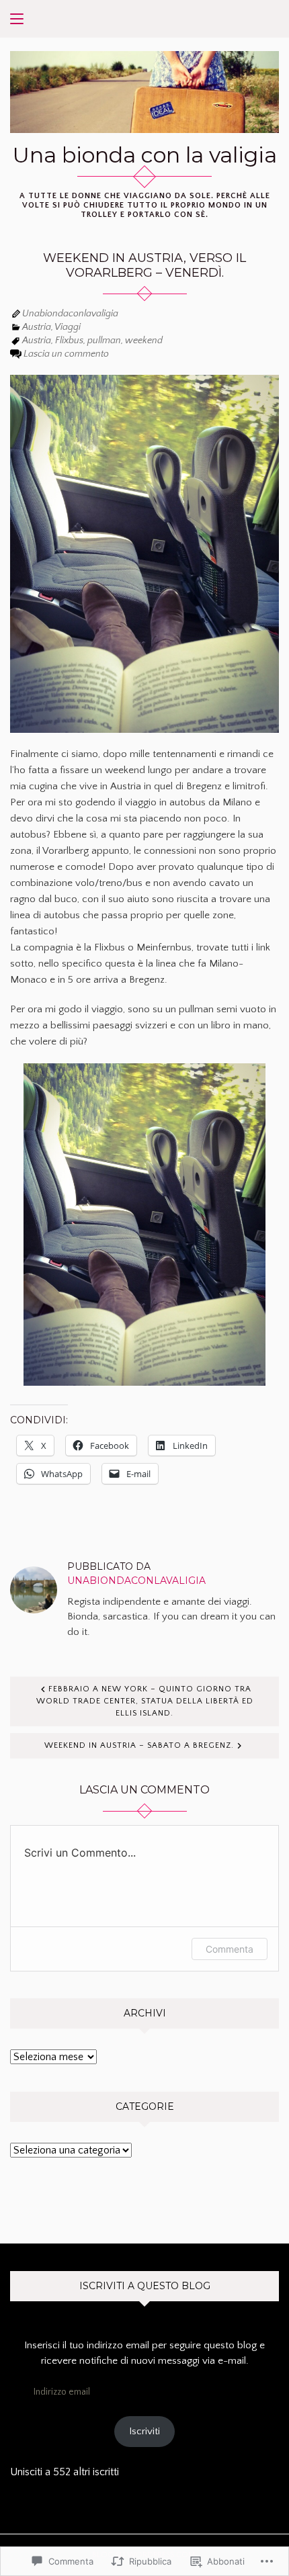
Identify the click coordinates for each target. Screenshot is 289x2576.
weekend (144, 341)
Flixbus (69, 341)
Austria (37, 327)
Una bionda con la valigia (145, 155)
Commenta (230, 1949)
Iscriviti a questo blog (145, 2286)
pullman (104, 341)
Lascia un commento (66, 354)
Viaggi (68, 327)
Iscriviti (144, 2431)
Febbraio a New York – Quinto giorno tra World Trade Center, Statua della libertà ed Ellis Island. (145, 1701)
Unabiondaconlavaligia (70, 314)
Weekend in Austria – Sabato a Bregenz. (139, 1745)
